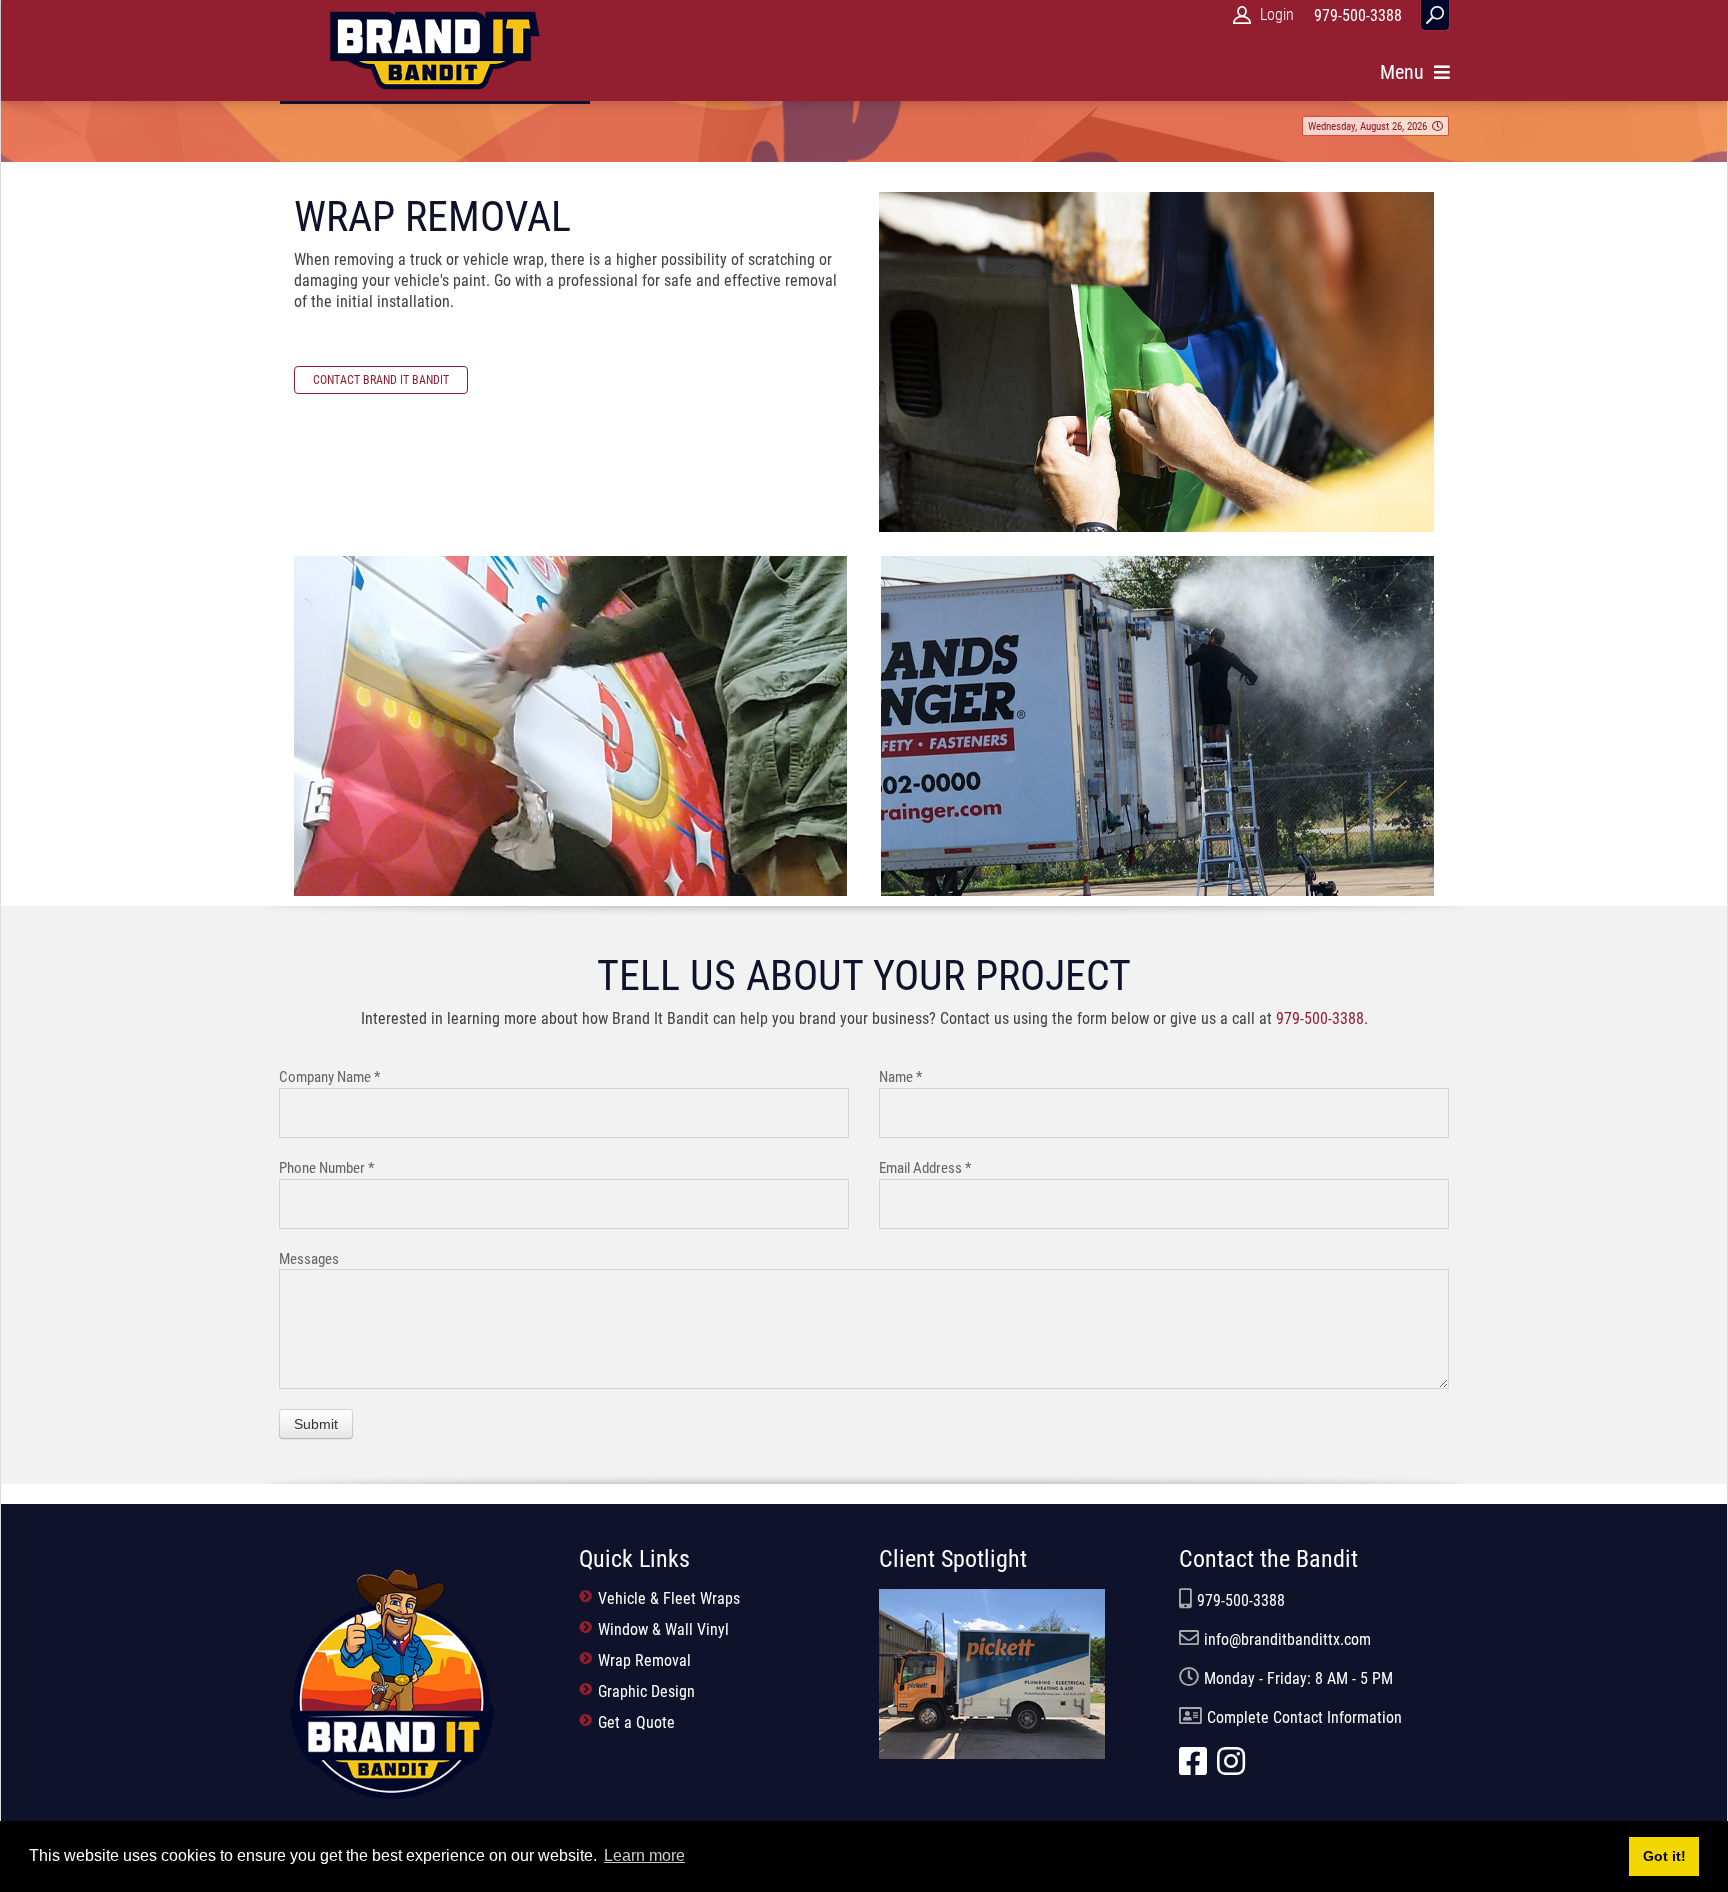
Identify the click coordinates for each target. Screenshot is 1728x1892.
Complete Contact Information (1304, 1717)
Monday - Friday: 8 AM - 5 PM (1298, 1678)
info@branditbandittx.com (1287, 1639)
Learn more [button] (644, 1855)
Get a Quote (634, 1722)
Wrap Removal (642, 1660)
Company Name (329, 1077)
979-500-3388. (1322, 1018)
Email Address (925, 1168)
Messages (309, 1259)
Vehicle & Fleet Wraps (667, 1598)
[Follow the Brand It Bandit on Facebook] (1198, 1767)
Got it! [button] (1664, 1856)
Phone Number (326, 1168)
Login (1277, 14)
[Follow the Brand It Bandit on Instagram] (1236, 1767)
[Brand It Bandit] (391, 1682)
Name (900, 1077)
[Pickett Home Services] (992, 1672)
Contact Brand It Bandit (381, 380)
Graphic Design (644, 1691)
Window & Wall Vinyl (661, 1629)
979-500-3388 (1241, 1600)
